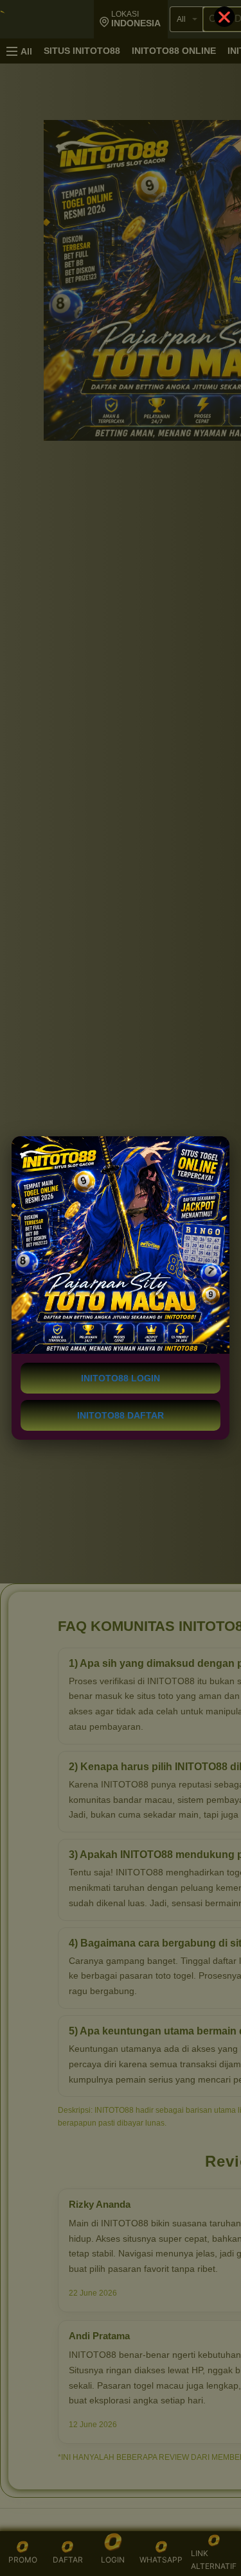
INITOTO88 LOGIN (121, 1378)
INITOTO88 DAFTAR (121, 1415)
